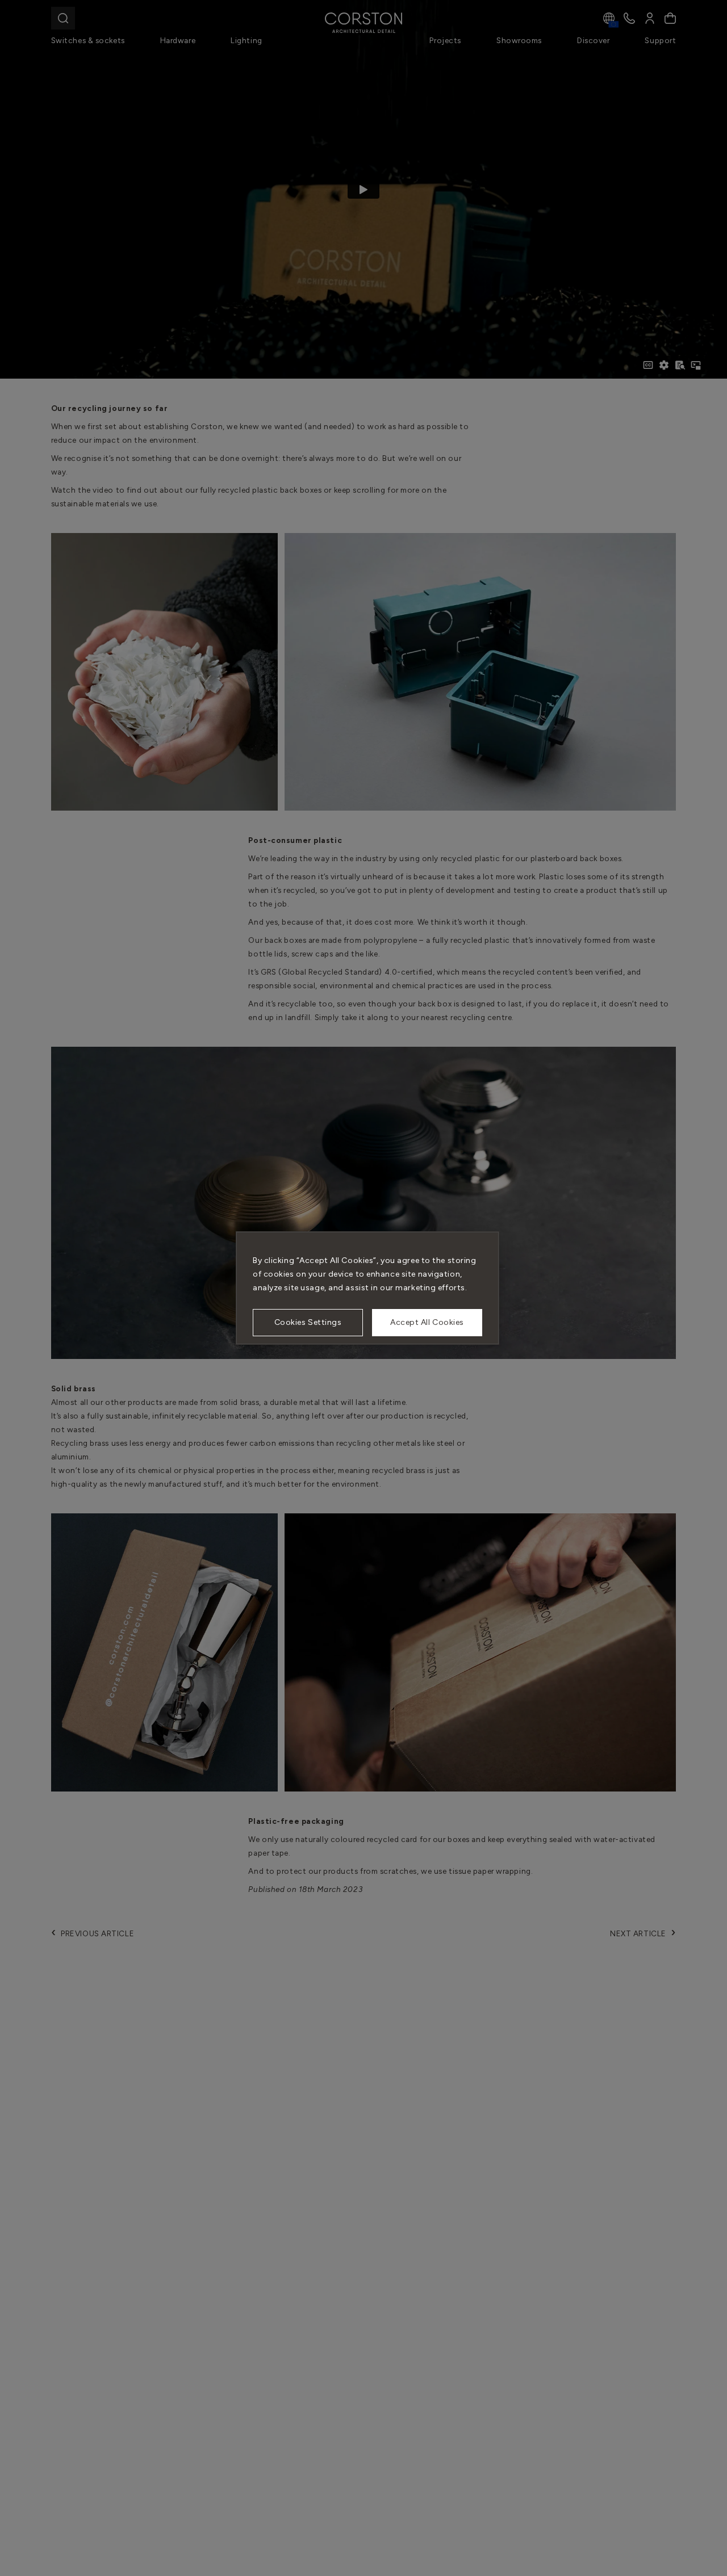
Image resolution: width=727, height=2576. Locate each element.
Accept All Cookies (427, 1322)
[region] (367, 1288)
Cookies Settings (308, 1322)
